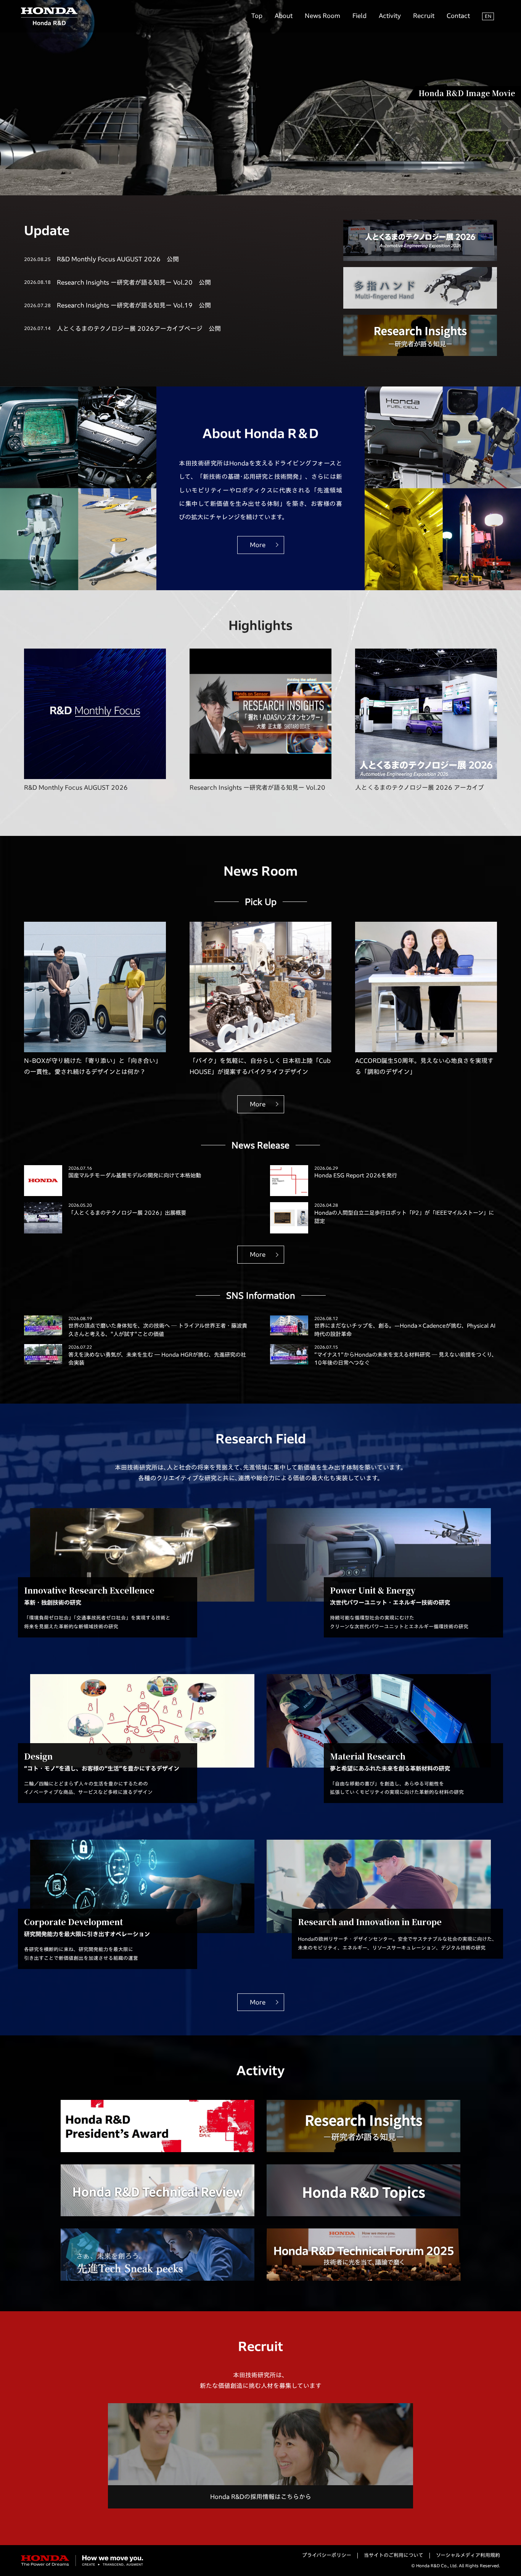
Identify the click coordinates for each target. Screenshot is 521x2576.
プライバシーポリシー (327, 2555)
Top (257, 16)
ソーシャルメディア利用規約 (468, 2555)
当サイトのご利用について (394, 2555)
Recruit (424, 16)
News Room (322, 16)
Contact (458, 16)
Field (359, 16)
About (284, 16)
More (258, 545)
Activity (390, 16)
